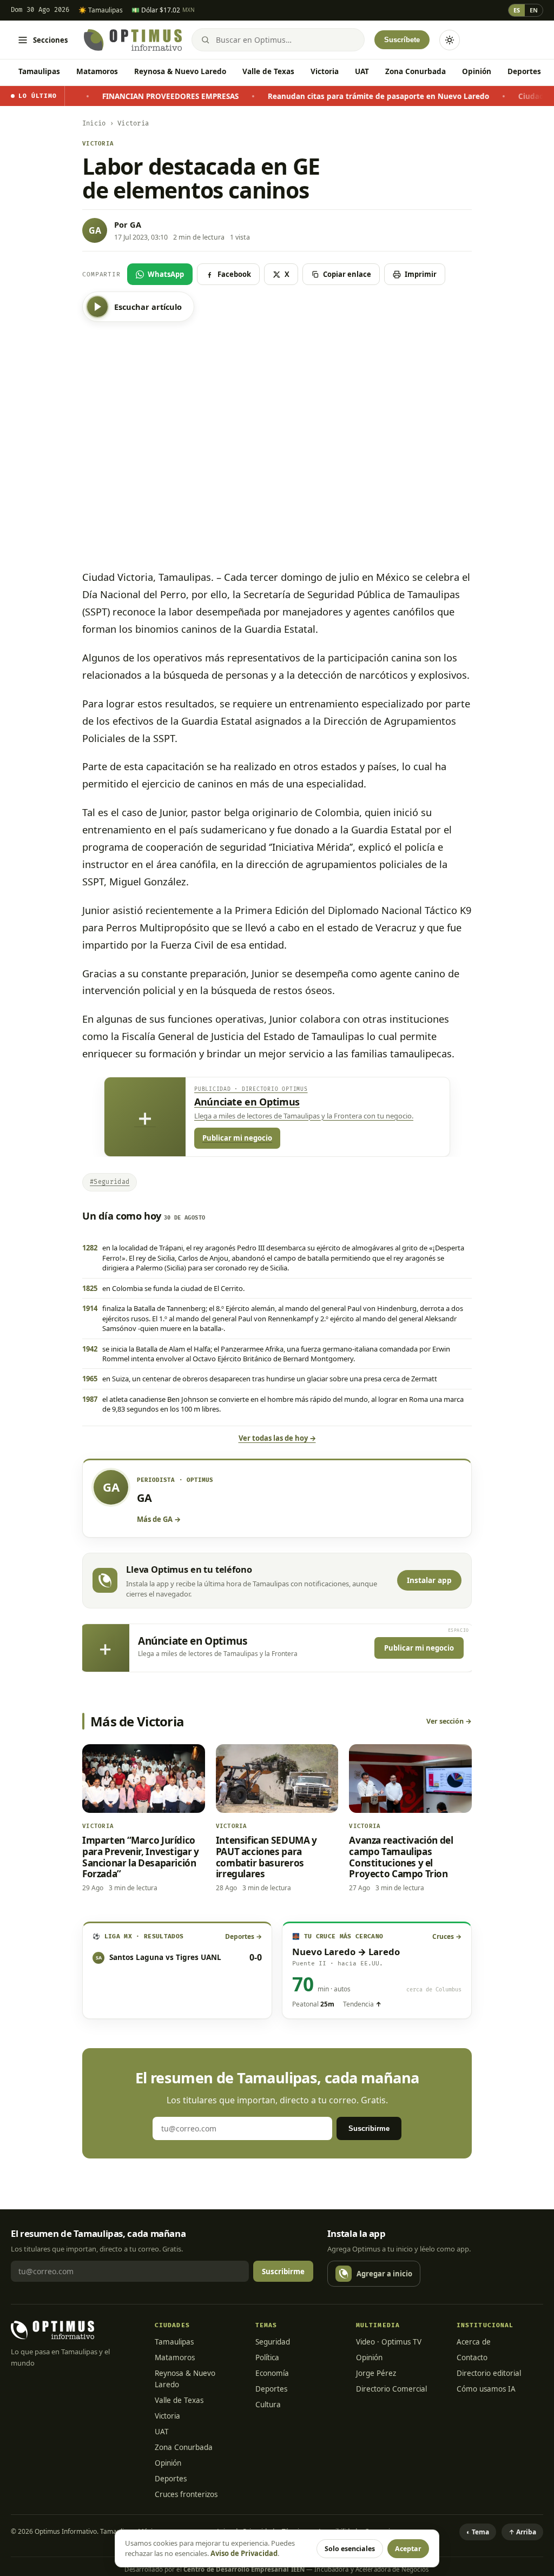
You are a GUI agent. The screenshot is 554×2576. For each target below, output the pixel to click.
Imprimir (421, 274)
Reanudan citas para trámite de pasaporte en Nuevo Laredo (321, 96)
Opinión (477, 71)
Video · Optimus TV (389, 2342)
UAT (362, 71)
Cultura (268, 2405)
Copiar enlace (347, 274)
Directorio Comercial (391, 2389)
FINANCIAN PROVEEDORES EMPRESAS (113, 96)
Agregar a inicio (384, 2274)
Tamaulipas (39, 71)
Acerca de (474, 2342)
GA (136, 224)
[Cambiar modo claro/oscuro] (450, 40)
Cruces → (447, 1936)
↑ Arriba (522, 2532)
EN (534, 10)
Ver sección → (449, 1721)
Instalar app (429, 1580)
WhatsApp (166, 274)
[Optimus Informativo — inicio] (133, 40)
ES (517, 10)
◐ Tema (478, 2532)
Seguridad (273, 2342)
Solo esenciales (350, 2549)
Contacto (472, 2358)
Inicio (94, 124)
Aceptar (408, 2549)
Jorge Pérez (376, 2373)
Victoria (325, 71)
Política (267, 2358)
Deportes (524, 71)
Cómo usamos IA (486, 2389)
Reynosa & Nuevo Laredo (180, 71)
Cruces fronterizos (186, 2494)
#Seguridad (110, 1182)
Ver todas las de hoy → (277, 1438)
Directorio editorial (489, 2373)
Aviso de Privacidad (244, 2553)
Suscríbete (402, 40)
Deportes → (243, 1936)
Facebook (234, 274)
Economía (272, 2373)
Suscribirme (369, 2128)
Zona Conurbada (415, 71)
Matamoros (97, 71)
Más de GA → (159, 1519)
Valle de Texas (268, 71)
